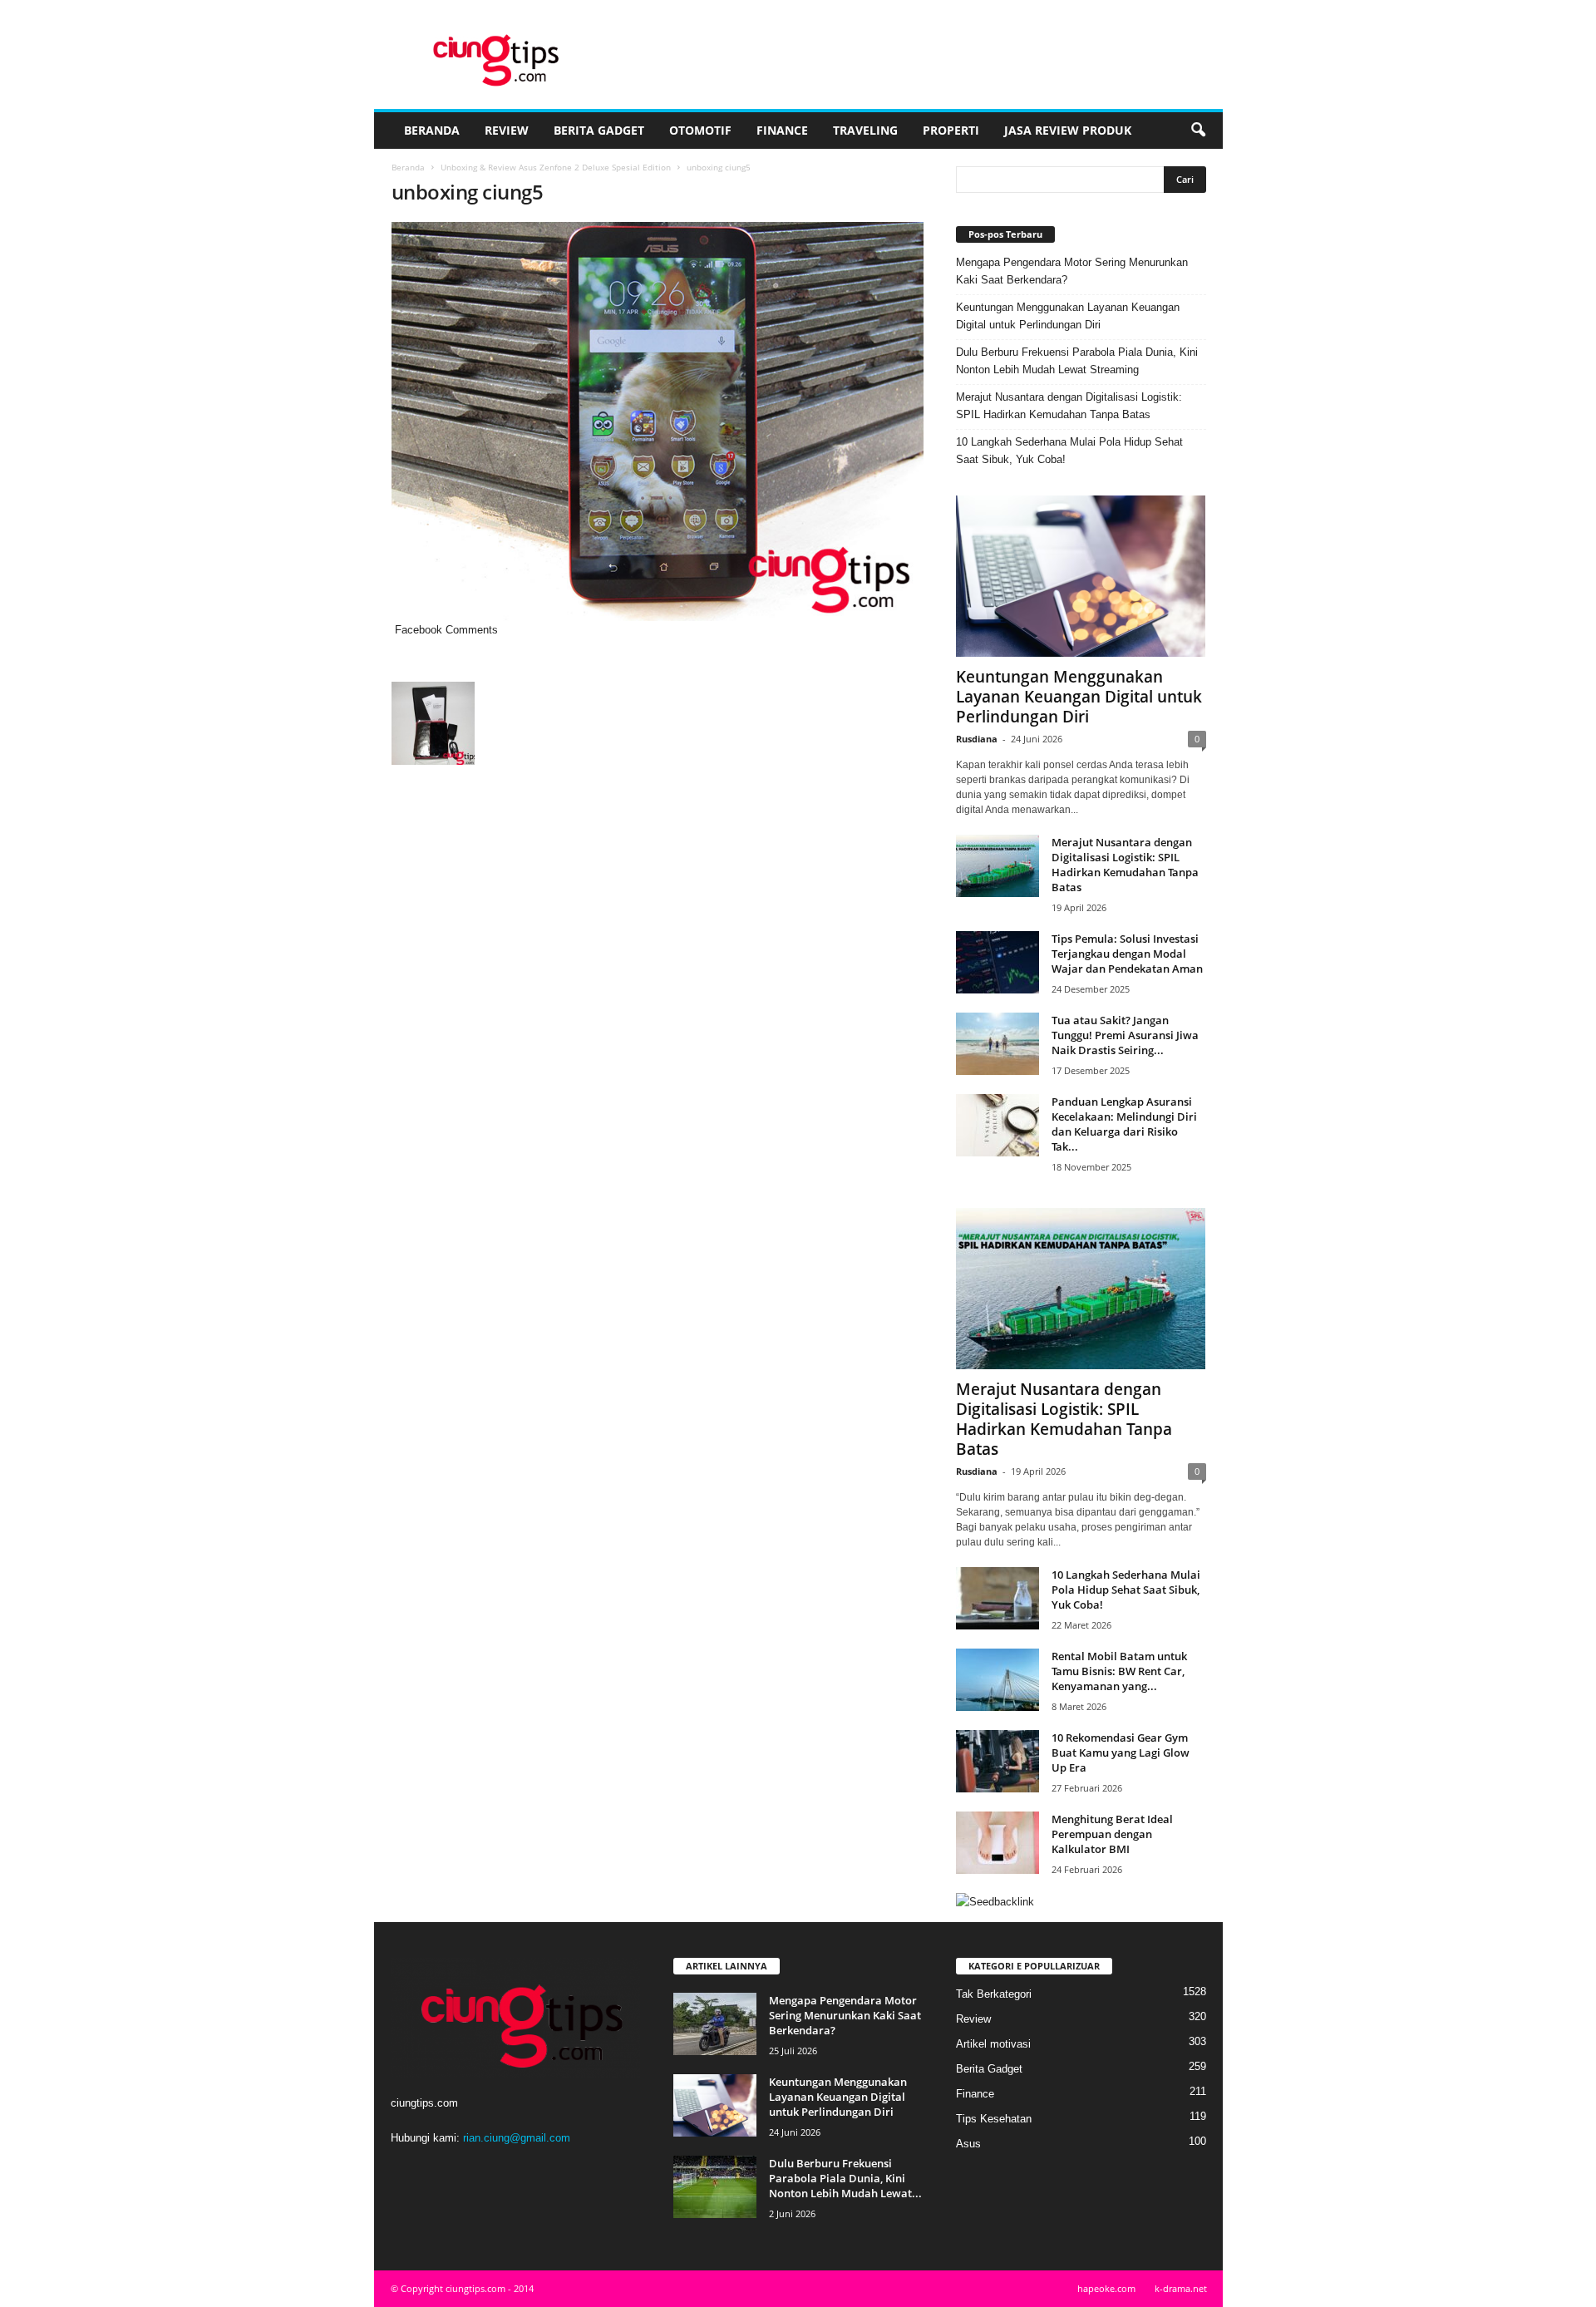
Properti (951, 130)
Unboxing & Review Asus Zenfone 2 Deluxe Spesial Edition (556, 167)
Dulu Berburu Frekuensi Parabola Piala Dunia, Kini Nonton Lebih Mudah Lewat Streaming (1077, 361)
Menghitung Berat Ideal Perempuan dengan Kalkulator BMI (1112, 1834)
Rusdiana (977, 739)
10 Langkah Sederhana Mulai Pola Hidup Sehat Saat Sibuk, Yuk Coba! (1069, 451)
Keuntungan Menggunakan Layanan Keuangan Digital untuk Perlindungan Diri (1068, 316)
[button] (1198, 131)
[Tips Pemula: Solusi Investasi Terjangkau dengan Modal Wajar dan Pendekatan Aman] (997, 962)
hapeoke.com (1106, 2288)
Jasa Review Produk (1068, 130)
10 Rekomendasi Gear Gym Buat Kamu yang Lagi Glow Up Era (1121, 1752)
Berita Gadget (599, 130)
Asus (968, 2144)
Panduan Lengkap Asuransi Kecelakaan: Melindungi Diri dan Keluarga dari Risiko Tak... (1124, 1124)
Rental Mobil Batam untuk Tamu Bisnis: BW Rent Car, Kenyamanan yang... (1119, 1671)
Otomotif (700, 130)
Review (507, 130)
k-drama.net (1181, 2288)
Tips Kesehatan (994, 2119)
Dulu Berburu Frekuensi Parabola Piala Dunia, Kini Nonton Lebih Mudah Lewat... (845, 2178)
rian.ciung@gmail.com (517, 2138)
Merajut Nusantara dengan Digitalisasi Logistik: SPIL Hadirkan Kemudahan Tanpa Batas (1069, 406)
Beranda (432, 130)
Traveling (865, 130)
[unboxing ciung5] (658, 421)
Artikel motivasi (993, 2044)
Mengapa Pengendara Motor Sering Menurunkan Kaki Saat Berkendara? (1072, 271)
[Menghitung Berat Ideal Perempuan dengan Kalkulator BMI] (997, 1843)
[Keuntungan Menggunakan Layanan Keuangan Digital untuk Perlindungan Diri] (1081, 576)
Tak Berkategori (994, 1994)
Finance (782, 130)
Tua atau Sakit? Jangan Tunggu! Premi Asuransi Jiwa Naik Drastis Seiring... (1125, 1035)
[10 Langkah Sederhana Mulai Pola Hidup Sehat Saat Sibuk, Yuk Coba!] (997, 1598)
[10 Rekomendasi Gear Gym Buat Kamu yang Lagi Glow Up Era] (997, 1761)
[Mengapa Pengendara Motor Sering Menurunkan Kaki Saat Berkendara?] (715, 2024)
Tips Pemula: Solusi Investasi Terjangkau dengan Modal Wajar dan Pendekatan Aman (1127, 954)
